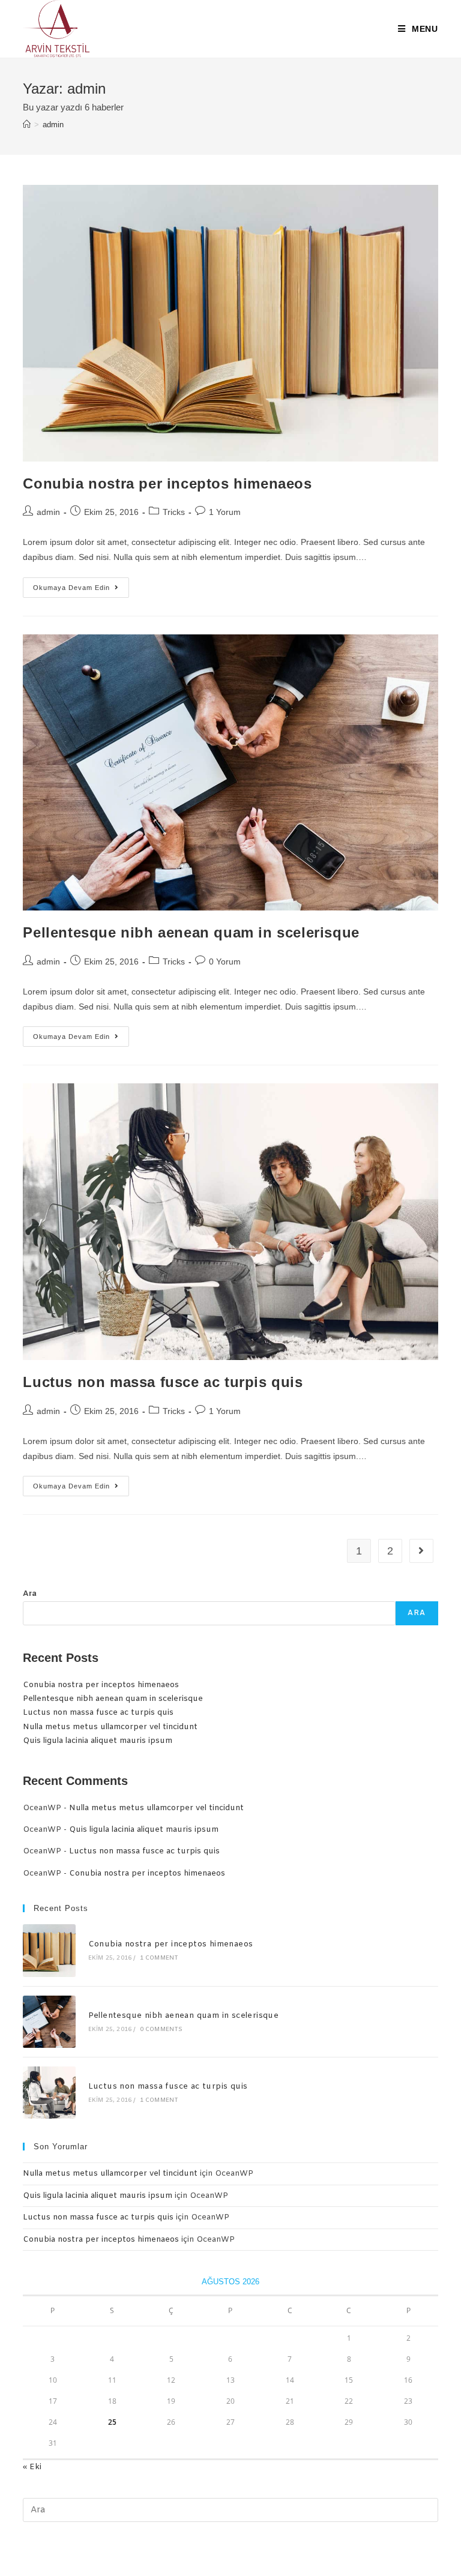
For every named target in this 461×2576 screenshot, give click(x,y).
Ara (30, 1594)
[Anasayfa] (27, 125)
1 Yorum (225, 512)
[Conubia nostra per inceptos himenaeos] (49, 1950)
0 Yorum (225, 961)
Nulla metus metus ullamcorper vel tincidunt (110, 1727)
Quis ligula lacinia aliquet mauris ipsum (98, 1741)
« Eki (32, 2467)
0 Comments (161, 2030)
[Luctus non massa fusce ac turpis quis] (49, 2093)
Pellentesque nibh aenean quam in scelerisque (191, 932)
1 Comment (159, 1958)
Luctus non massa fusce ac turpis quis (163, 1382)
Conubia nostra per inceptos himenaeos (167, 483)
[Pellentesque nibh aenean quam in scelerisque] (49, 2022)
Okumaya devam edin (81, 590)
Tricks (174, 512)
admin (48, 512)
